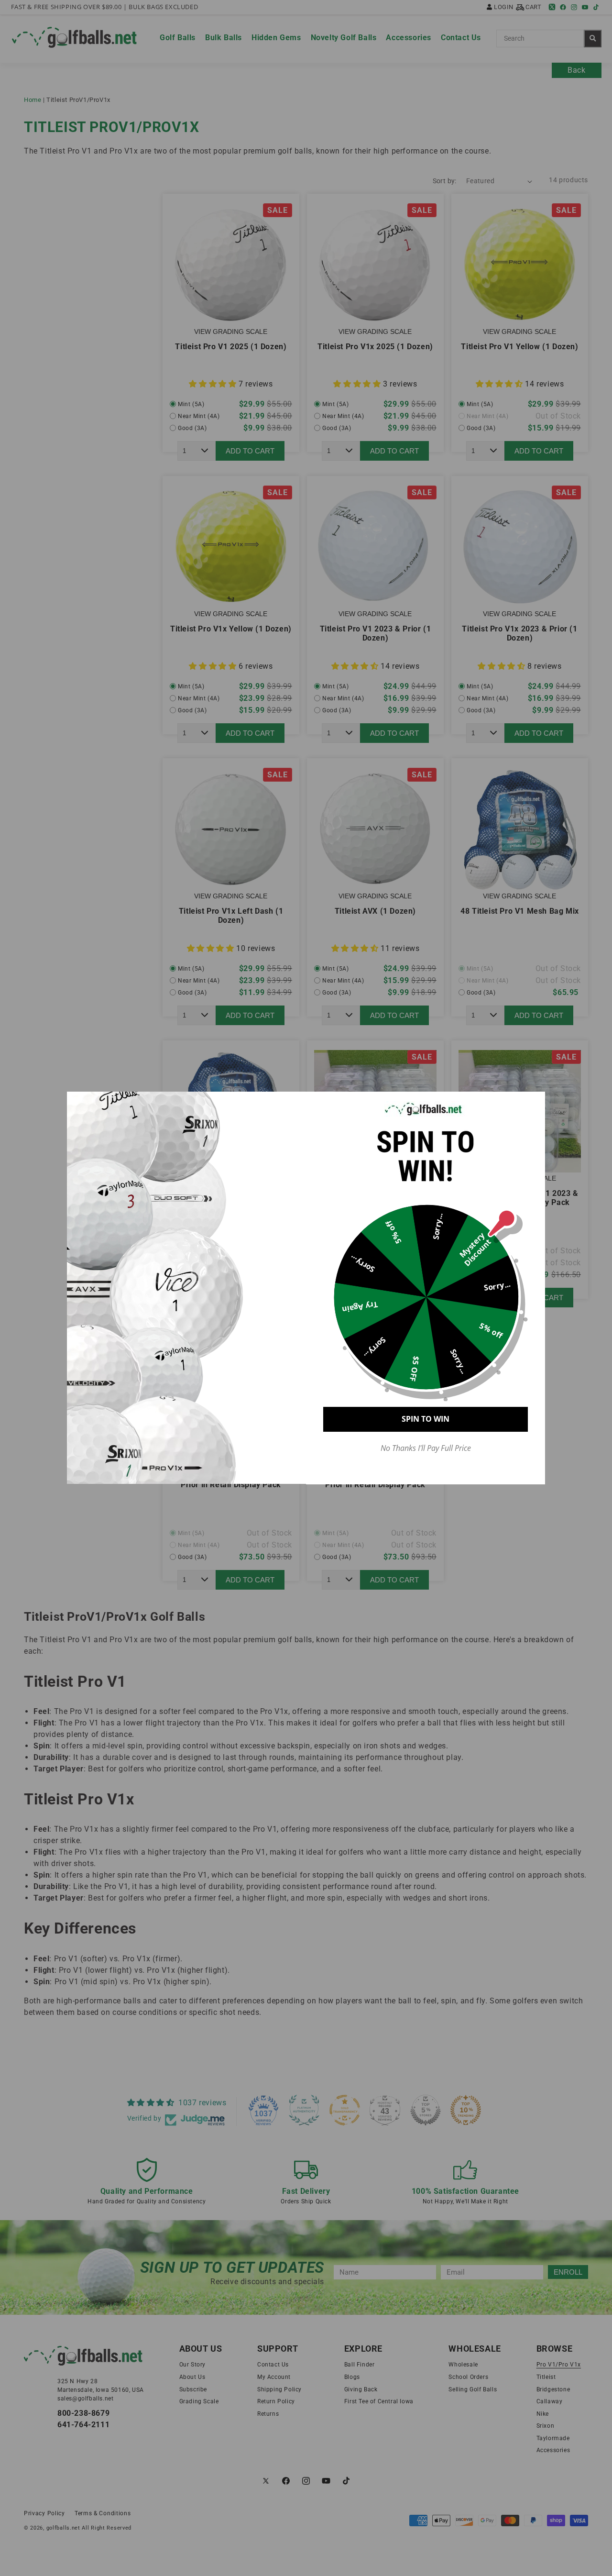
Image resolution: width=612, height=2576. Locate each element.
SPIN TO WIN (426, 1419)
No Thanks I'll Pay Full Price (426, 1448)
